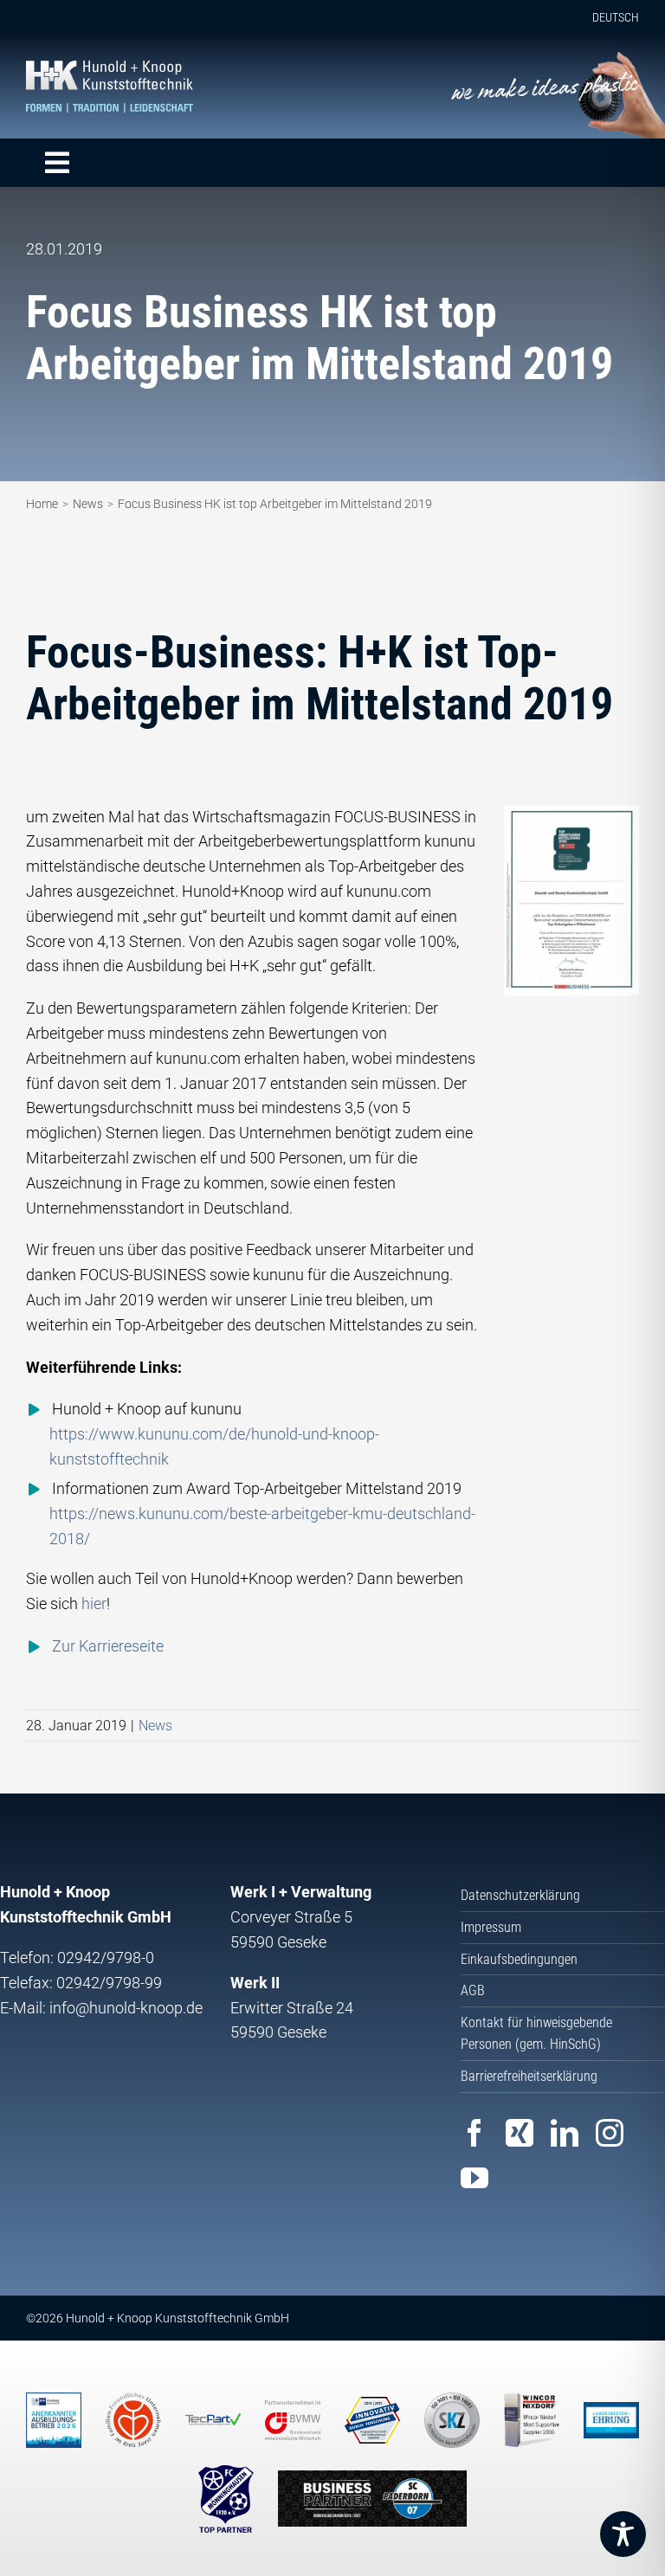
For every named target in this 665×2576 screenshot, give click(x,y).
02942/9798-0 (106, 1958)
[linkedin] (565, 2133)
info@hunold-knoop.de (126, 2008)
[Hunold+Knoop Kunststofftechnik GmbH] (110, 68)
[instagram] (610, 2133)
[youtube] (475, 2178)
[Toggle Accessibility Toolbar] (623, 2534)
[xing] (520, 2133)
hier (94, 1604)
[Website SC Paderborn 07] (372, 2499)
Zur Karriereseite (108, 1646)
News (155, 1726)
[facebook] (475, 2133)
